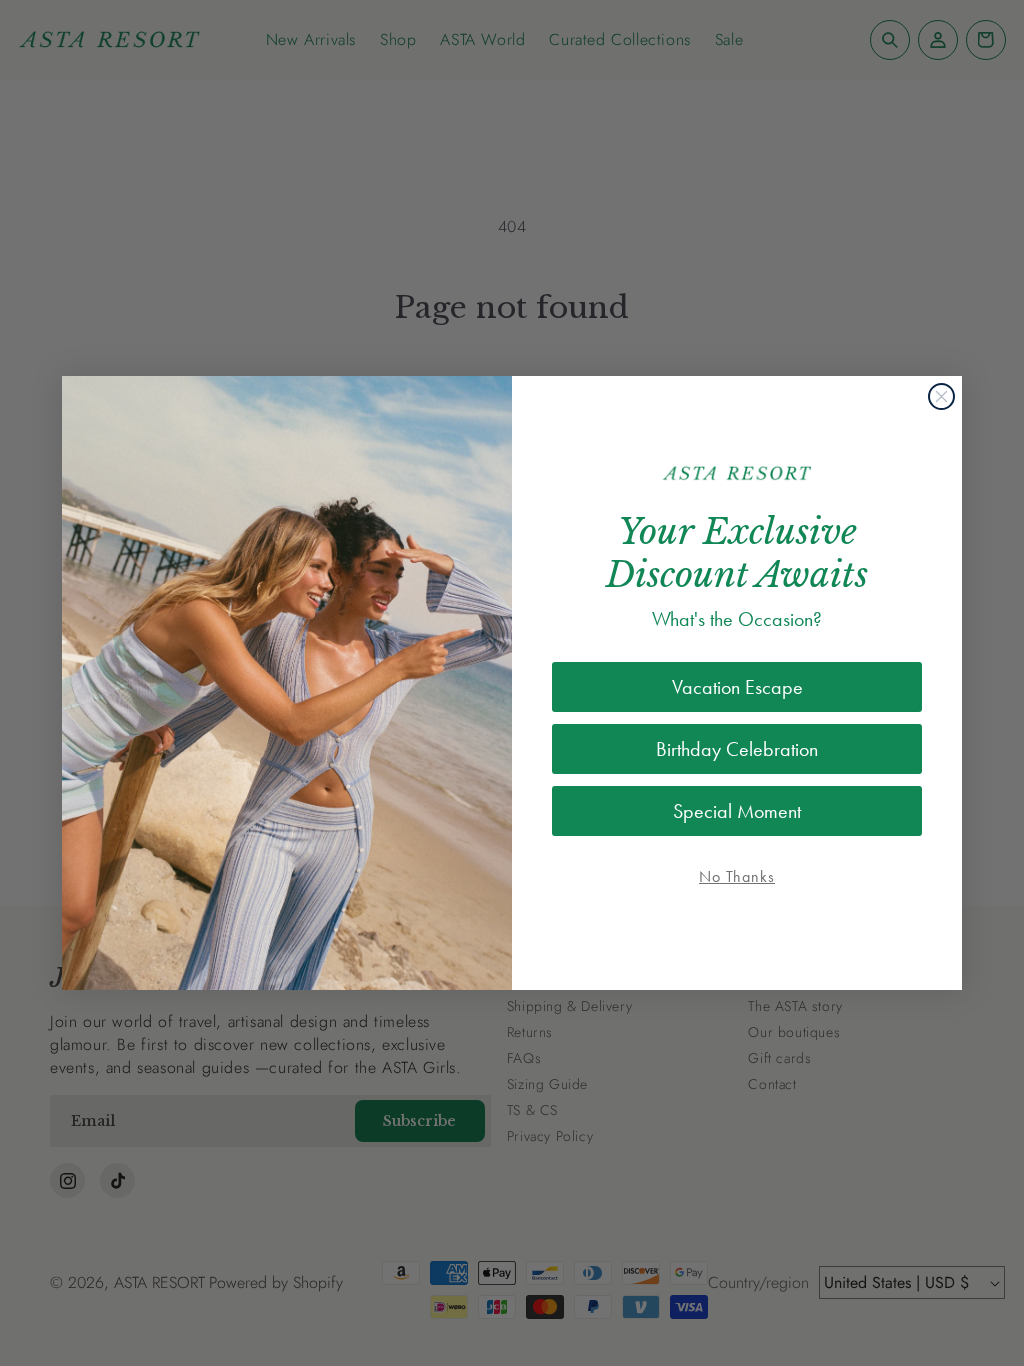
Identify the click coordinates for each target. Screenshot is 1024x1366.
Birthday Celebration (737, 749)
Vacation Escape (737, 687)
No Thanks (737, 876)
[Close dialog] (941, 396)
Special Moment (737, 811)
